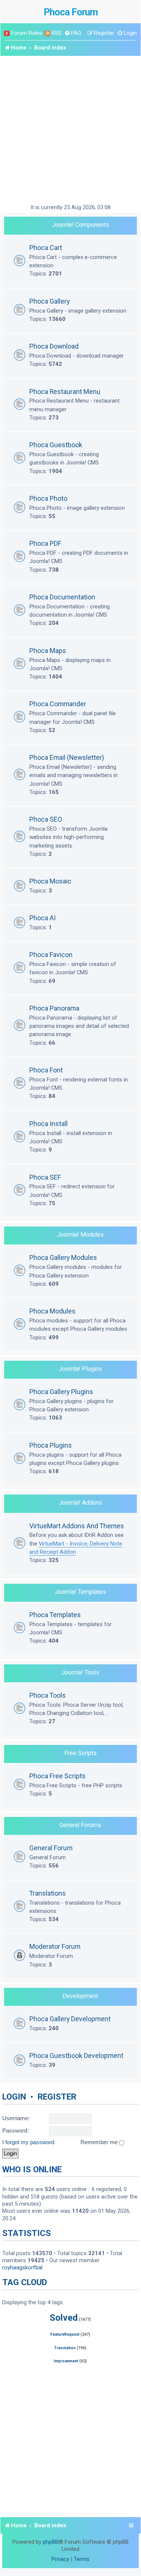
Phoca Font (46, 1070)
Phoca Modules (52, 1311)
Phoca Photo (48, 498)
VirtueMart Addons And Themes (77, 1526)
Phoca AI (42, 918)
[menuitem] (73, 33)
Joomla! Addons (80, 1503)
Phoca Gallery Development (70, 2019)
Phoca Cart (46, 248)
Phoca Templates (55, 1615)
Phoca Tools (48, 1695)
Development (80, 1996)
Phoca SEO (46, 819)
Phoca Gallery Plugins (61, 1392)
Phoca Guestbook (56, 445)
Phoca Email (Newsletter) (67, 757)
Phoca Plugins (51, 1445)
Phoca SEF (45, 1177)
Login (14, 2097)
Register (57, 2097)
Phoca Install (49, 1124)
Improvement (66, 2361)
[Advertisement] (70, 130)
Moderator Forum (55, 1946)
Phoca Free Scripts (58, 1776)
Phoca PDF (45, 543)
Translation (65, 2348)
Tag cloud (25, 2282)
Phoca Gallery (49, 301)
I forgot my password (28, 2142)
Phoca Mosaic (50, 881)
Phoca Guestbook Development (76, 2056)
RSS (57, 33)
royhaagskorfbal (22, 2267)
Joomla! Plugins (80, 1369)
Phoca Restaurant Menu (65, 392)
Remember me (100, 2142)
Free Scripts (80, 1753)
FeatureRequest (65, 2334)
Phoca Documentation (62, 597)
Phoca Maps (48, 651)
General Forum (51, 1848)
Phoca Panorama (54, 1008)
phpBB (51, 2542)
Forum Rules (27, 33)
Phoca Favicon (51, 955)
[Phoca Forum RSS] (47, 33)
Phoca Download (54, 346)
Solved (64, 2318)
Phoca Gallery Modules (63, 1257)
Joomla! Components (80, 225)
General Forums (80, 1825)
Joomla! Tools (80, 1672)
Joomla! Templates (80, 1592)
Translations (48, 1893)
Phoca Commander (58, 704)
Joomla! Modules (80, 1235)
